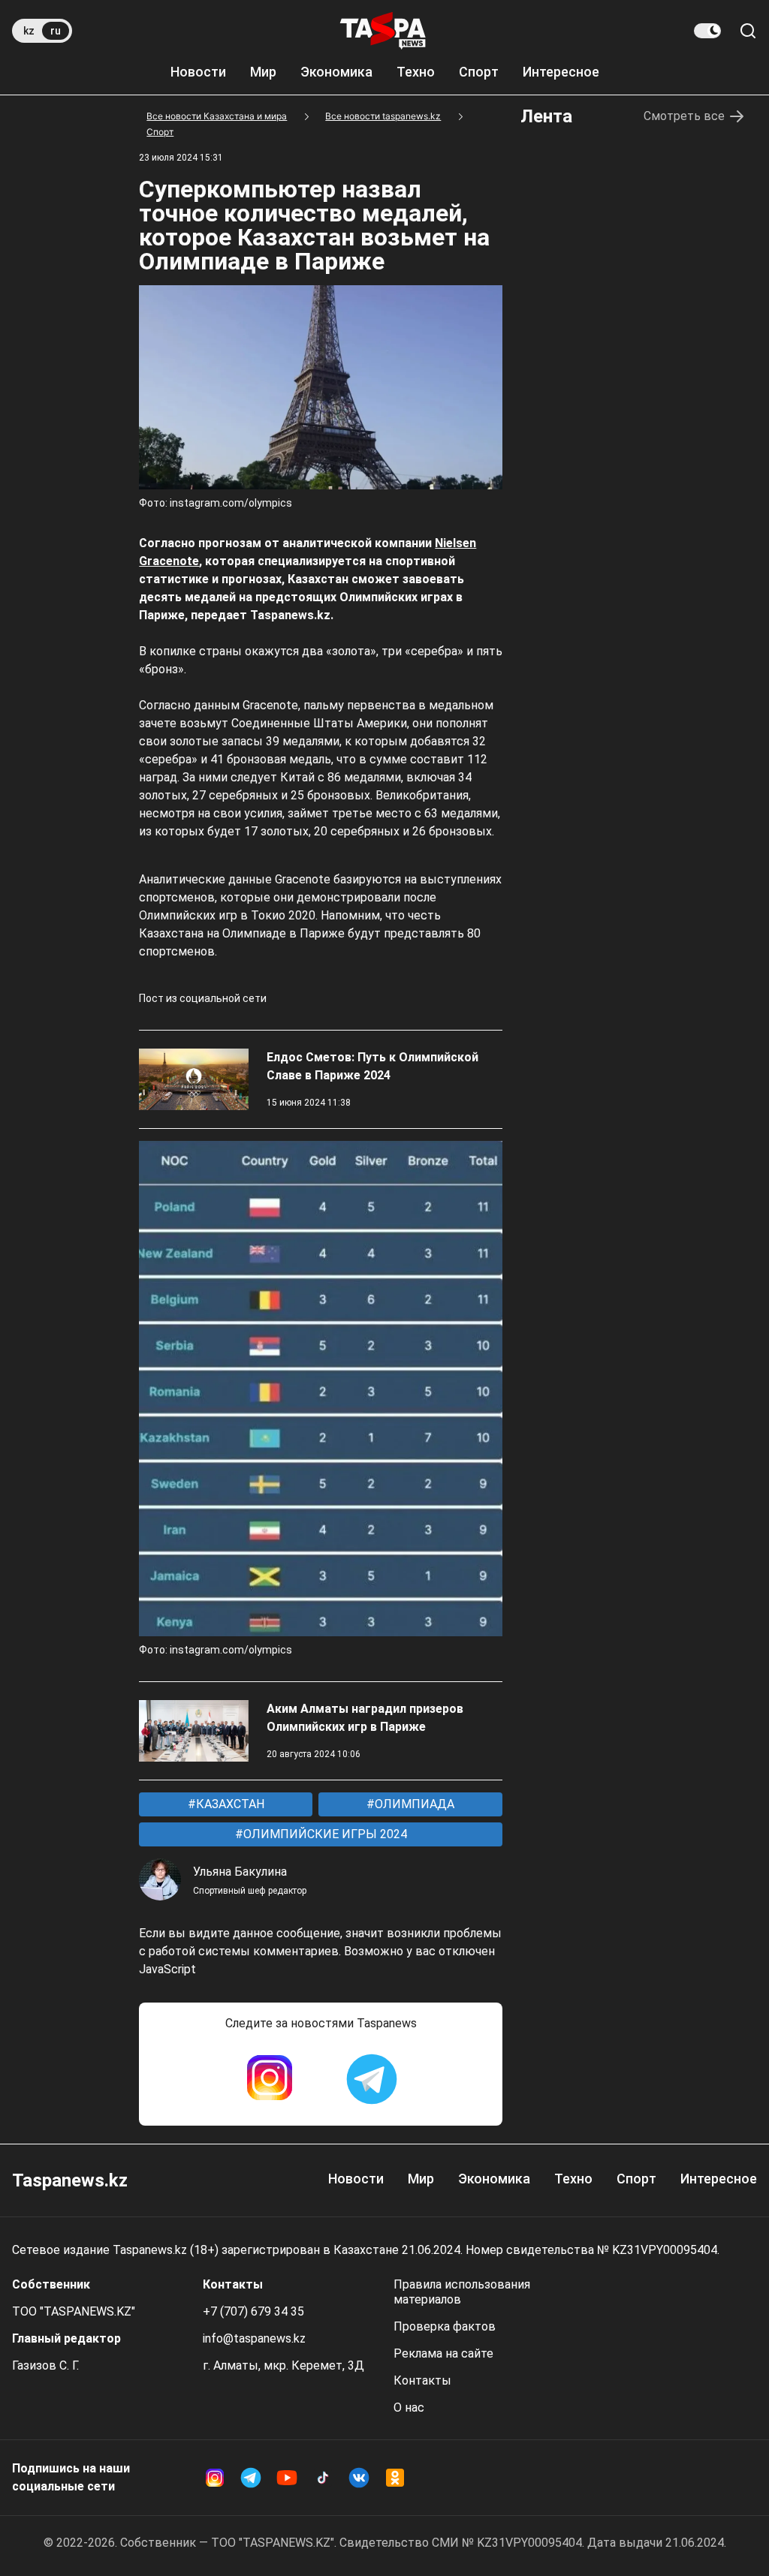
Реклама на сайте (443, 2353)
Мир (263, 72)
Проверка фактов (445, 2326)
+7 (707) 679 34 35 (253, 2311)
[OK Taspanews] (395, 2478)
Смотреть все (684, 116)
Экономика (336, 72)
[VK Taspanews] (359, 2478)
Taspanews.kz (70, 2180)
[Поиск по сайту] (748, 31)
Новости (198, 72)
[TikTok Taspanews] (323, 2478)
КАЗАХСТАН (229, 1804)
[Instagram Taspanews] (270, 2079)
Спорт (479, 72)
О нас (409, 2407)
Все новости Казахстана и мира (217, 116)
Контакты (422, 2380)
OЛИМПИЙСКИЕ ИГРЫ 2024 (324, 1834)
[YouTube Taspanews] (287, 2478)
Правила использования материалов (462, 2292)
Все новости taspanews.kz (383, 116)
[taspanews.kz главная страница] (383, 31)
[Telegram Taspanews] (372, 2079)
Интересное (561, 72)
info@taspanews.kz (254, 2338)
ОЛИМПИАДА (413, 1804)
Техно (416, 72)
